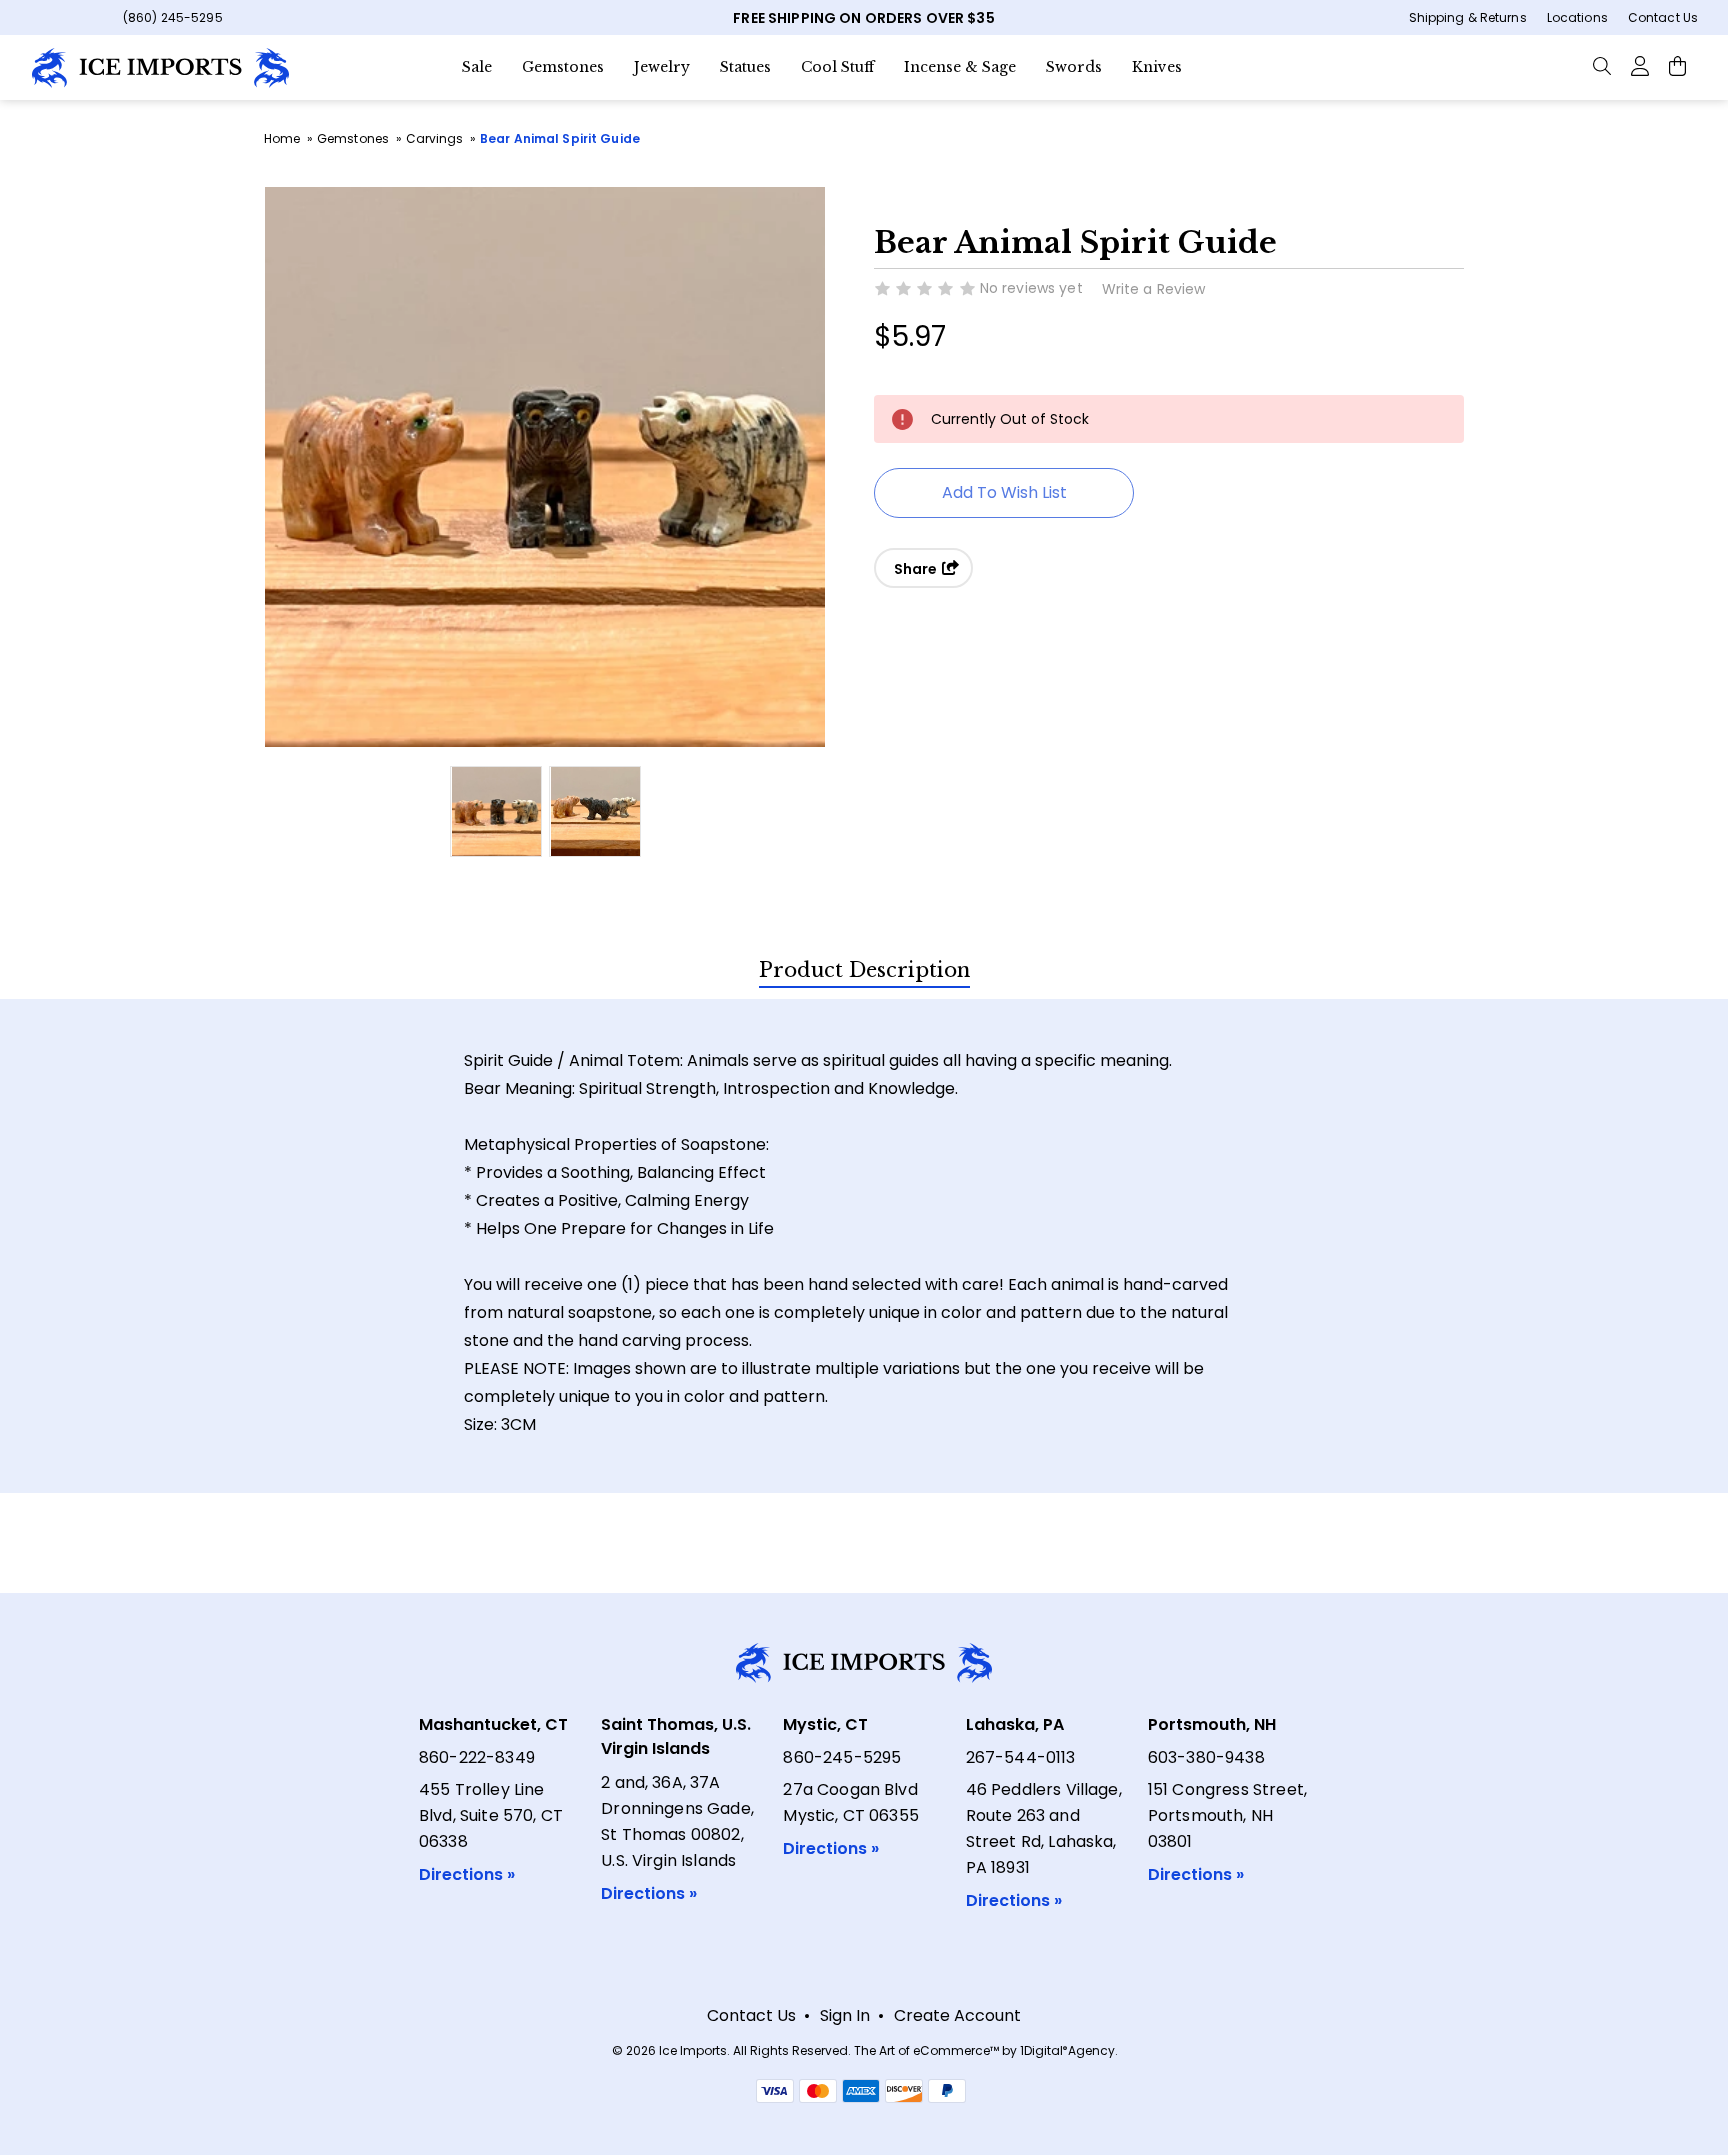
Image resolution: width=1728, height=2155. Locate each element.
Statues (745, 67)
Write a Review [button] (1154, 289)
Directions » (467, 1874)
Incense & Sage (960, 67)
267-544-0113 (1021, 1757)
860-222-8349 (477, 1757)
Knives (1157, 67)
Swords (1074, 67)
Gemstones (563, 67)
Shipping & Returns (1468, 17)
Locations (1577, 17)
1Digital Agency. (1069, 2050)
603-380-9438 (1206, 1757)
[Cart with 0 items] (1677, 65)
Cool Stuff (837, 67)
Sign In (845, 2015)
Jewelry (662, 67)
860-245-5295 (842, 1757)
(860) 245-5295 (173, 17)
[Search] (1602, 65)
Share (917, 569)
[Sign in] (1639, 65)
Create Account (957, 2015)
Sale (477, 67)
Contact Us (1663, 17)
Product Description (864, 970)
